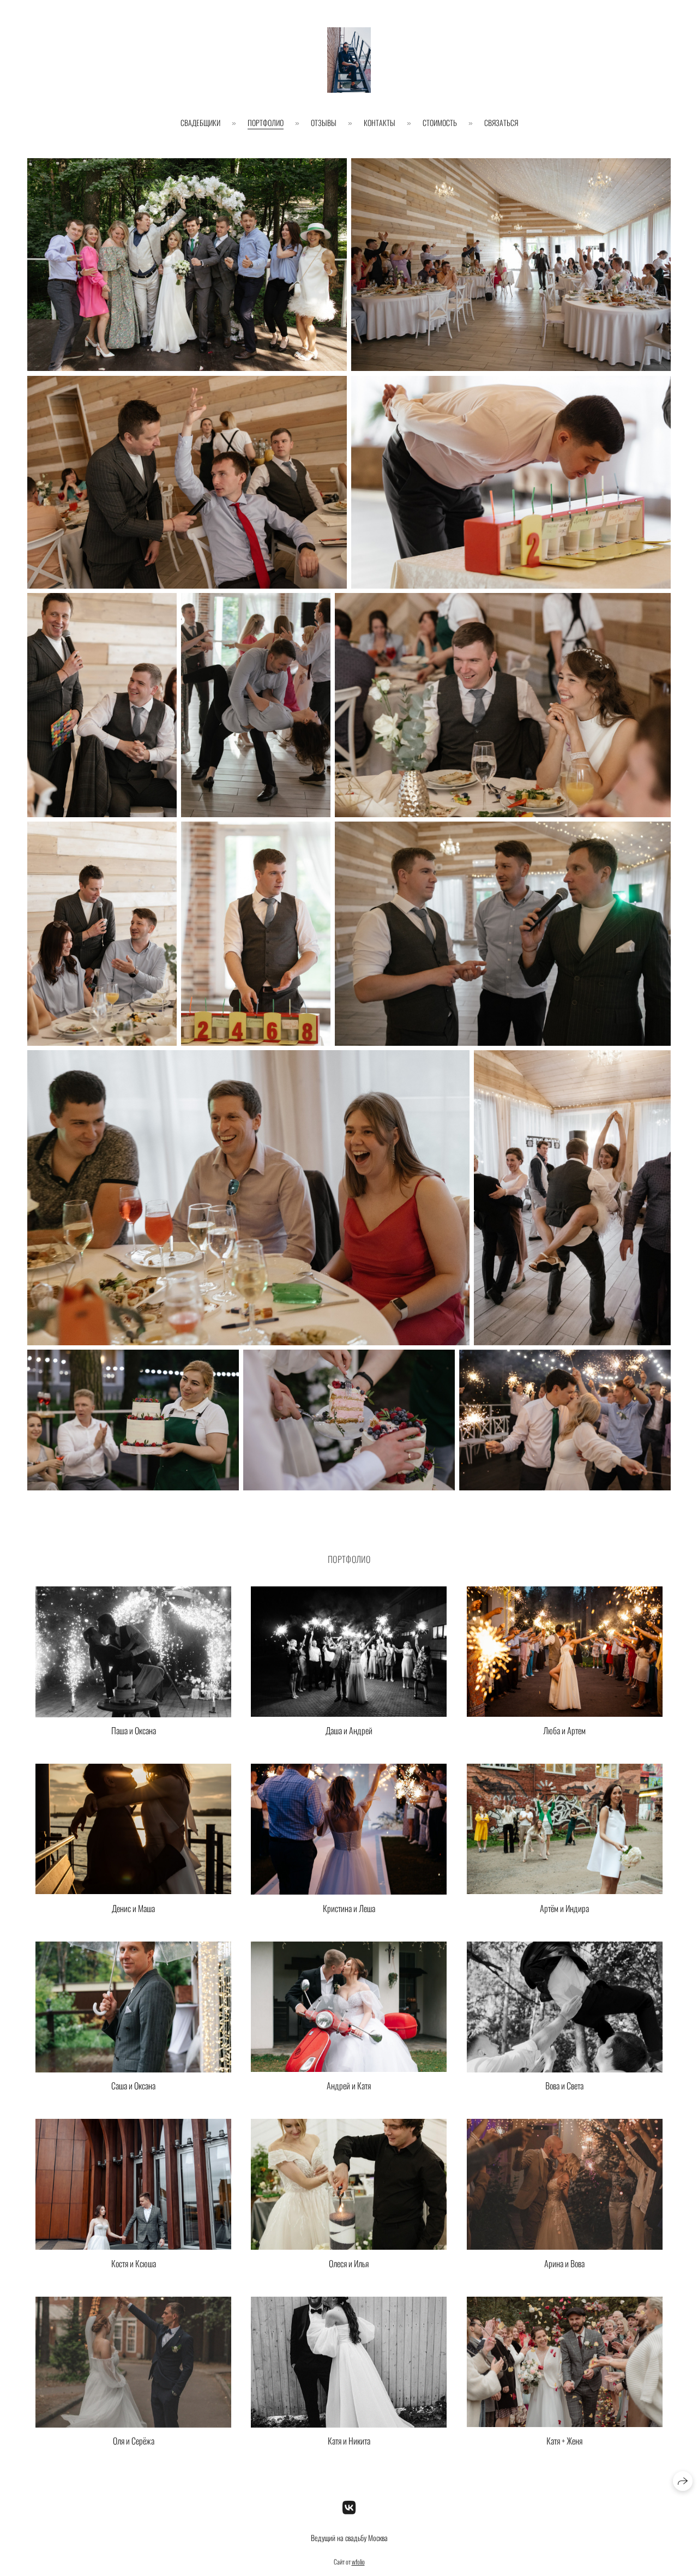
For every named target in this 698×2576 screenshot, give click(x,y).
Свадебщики (200, 122)
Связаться (501, 122)
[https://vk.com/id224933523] (349, 2506)
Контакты (380, 122)
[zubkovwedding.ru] (349, 60)
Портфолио (266, 122)
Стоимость (440, 122)
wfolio (358, 2562)
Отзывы (324, 122)
